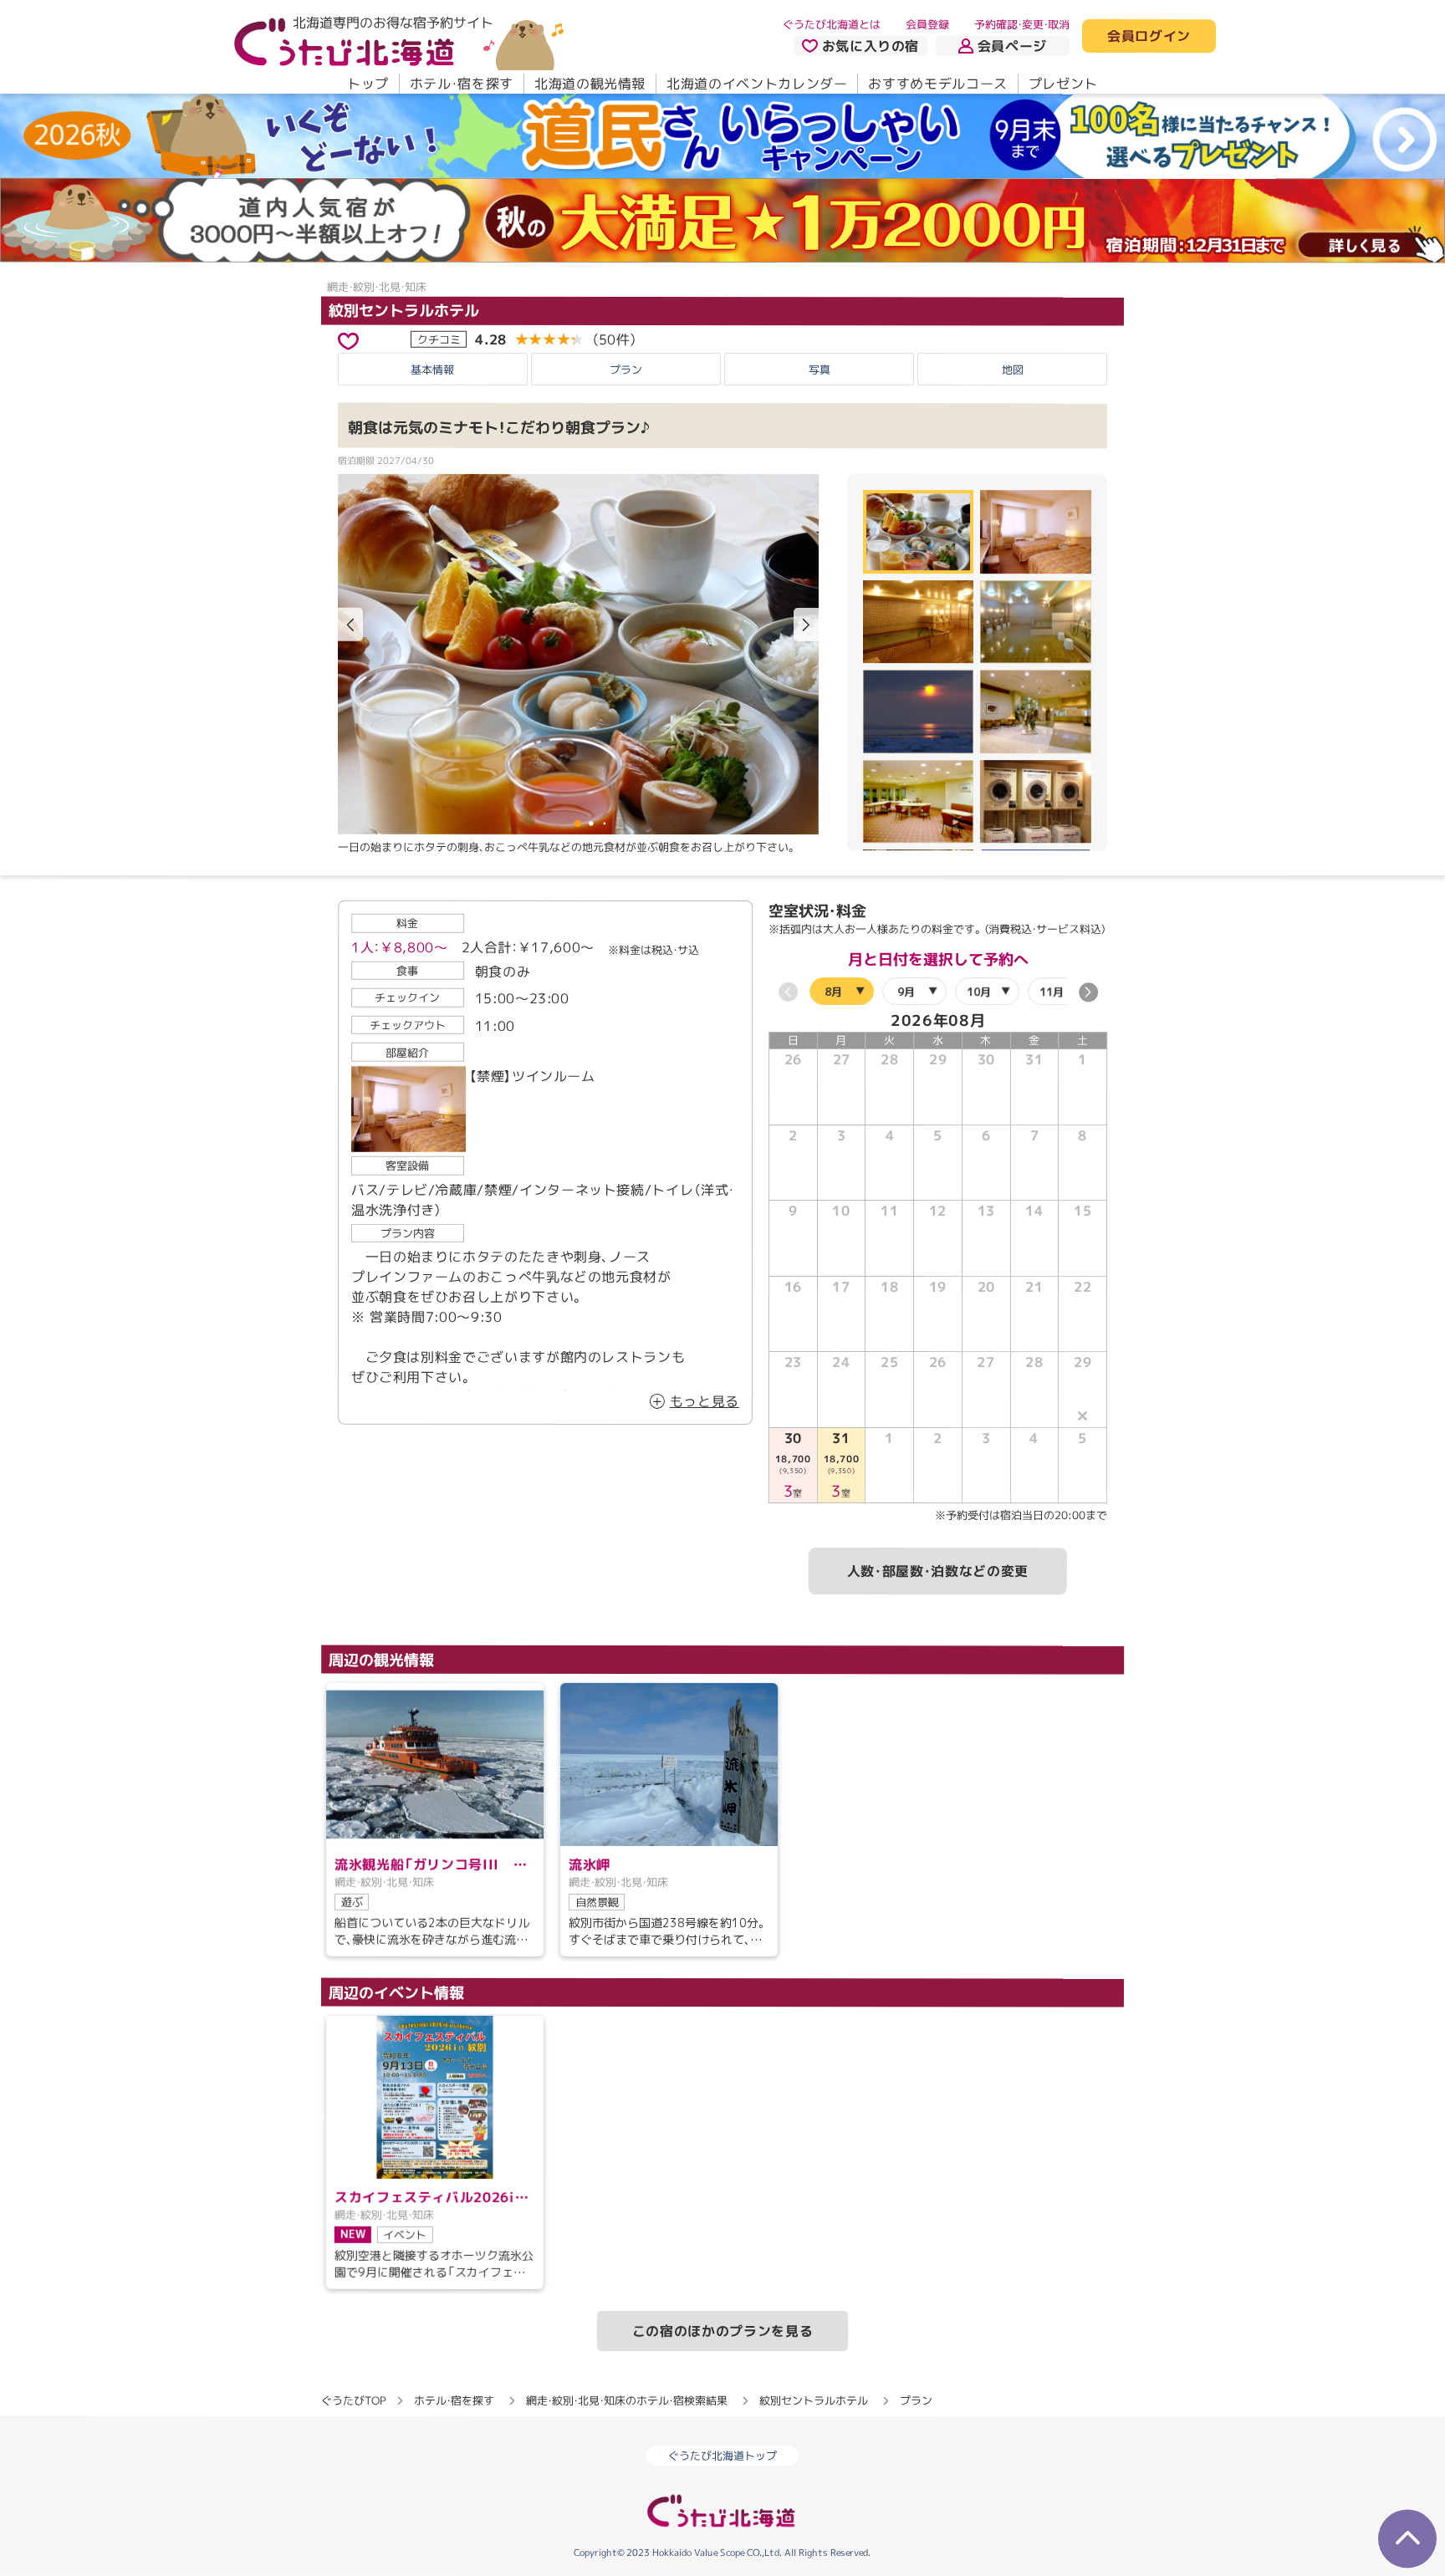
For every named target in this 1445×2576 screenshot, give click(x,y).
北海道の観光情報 (590, 84)
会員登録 (927, 24)
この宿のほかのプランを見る (722, 2331)
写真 (820, 370)
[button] (806, 625)
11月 (1052, 992)
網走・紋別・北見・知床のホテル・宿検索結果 (627, 2400)
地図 (1013, 370)
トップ (368, 84)
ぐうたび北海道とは (832, 24)
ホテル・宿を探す (462, 84)
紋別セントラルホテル (404, 310)
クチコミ (439, 339)
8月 (833, 992)
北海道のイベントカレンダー (757, 84)
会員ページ (1012, 46)
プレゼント (1063, 84)
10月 (979, 992)
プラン (626, 370)
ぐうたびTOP (353, 2400)
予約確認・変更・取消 (1022, 24)
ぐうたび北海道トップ (722, 2456)
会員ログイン (1149, 37)
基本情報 (432, 370)
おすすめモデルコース (937, 84)
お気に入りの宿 (871, 46)
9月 (906, 992)
